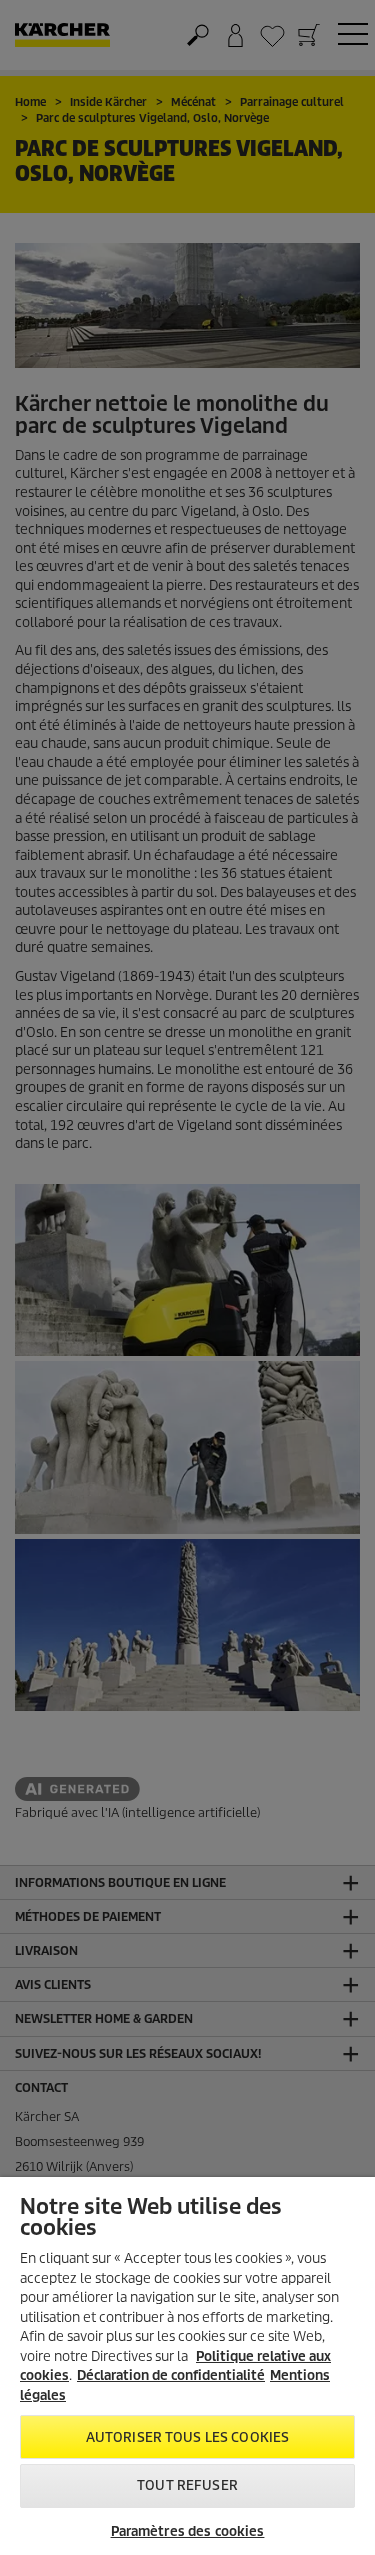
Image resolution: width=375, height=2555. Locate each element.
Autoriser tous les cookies (187, 2437)
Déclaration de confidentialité (171, 2375)
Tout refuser (187, 2485)
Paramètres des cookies (188, 2531)
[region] (187, 2366)
